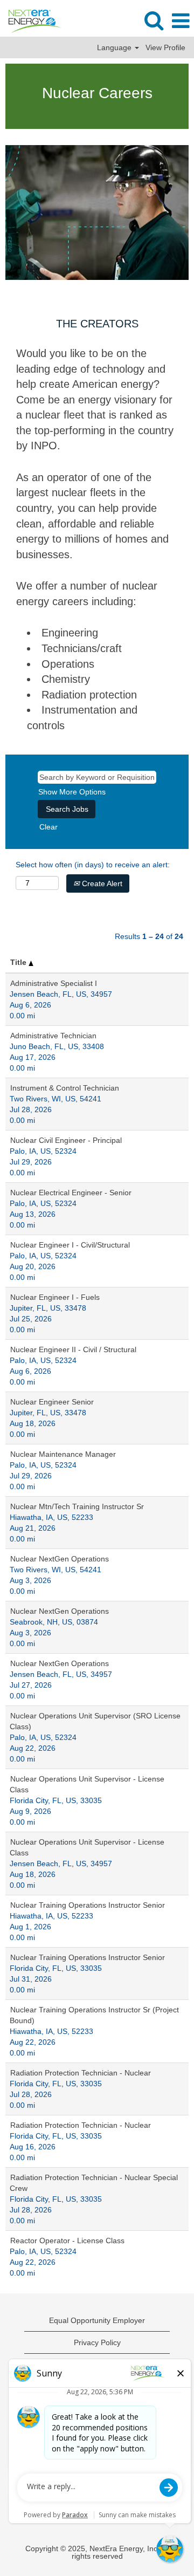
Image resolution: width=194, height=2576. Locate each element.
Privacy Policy (97, 2342)
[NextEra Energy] (31, 20)
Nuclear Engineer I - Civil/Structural (70, 1245)
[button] (181, 21)
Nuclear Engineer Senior (52, 1402)
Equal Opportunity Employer (97, 2320)
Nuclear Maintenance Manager (63, 1454)
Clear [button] (48, 827)
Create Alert (101, 883)
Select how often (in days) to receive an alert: (93, 865)
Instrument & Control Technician (65, 1088)
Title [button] (19, 962)
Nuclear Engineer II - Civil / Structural (73, 1349)
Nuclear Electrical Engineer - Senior (71, 1193)
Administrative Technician (53, 1036)
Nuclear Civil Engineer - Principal (66, 1140)
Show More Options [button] (72, 792)
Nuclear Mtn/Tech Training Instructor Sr (77, 1506)
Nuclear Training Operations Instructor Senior (88, 1905)
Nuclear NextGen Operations (60, 1559)
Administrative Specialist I (54, 983)
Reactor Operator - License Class (67, 2241)
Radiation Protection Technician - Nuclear (81, 2073)
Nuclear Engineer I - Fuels (55, 1297)
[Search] (154, 20)
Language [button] (115, 47)
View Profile (165, 47)
